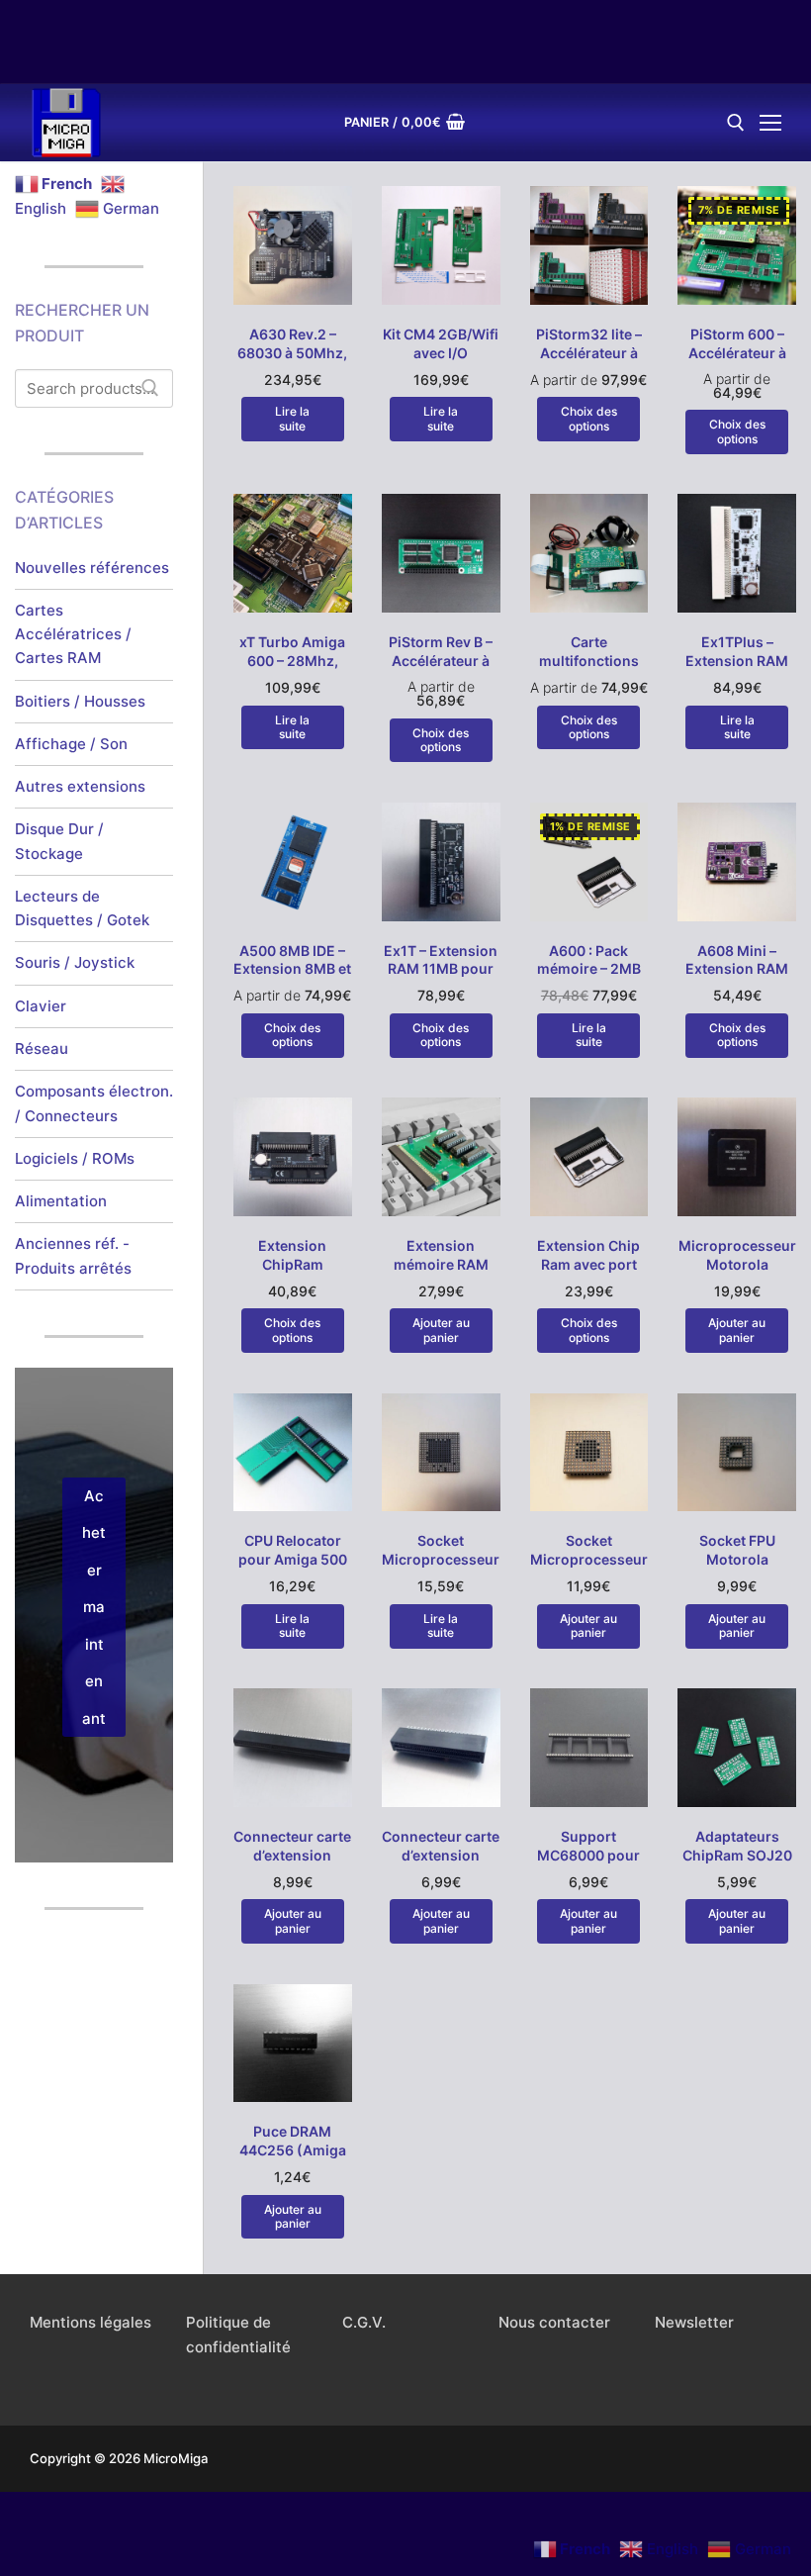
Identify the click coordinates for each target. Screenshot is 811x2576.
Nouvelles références (92, 568)
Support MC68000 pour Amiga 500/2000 (589, 1855)
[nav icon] (770, 123)
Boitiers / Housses (80, 701)
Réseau (42, 1049)
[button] (441, 1331)
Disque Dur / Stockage (59, 841)
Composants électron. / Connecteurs (94, 1103)
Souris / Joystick (75, 962)
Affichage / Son (71, 744)
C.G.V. (364, 2322)
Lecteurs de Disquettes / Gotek (82, 908)
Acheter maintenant (94, 1607)
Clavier (41, 1006)
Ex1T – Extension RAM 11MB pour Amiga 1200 (441, 969)
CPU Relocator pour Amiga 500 (293, 1550)
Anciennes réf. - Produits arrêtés (73, 1255)
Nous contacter (554, 2322)
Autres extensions (80, 786)
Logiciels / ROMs (75, 1158)
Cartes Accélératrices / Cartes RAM (73, 634)
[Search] (150, 388)
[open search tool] (736, 123)
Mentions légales (90, 2322)
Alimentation (61, 1201)
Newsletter (694, 2322)
